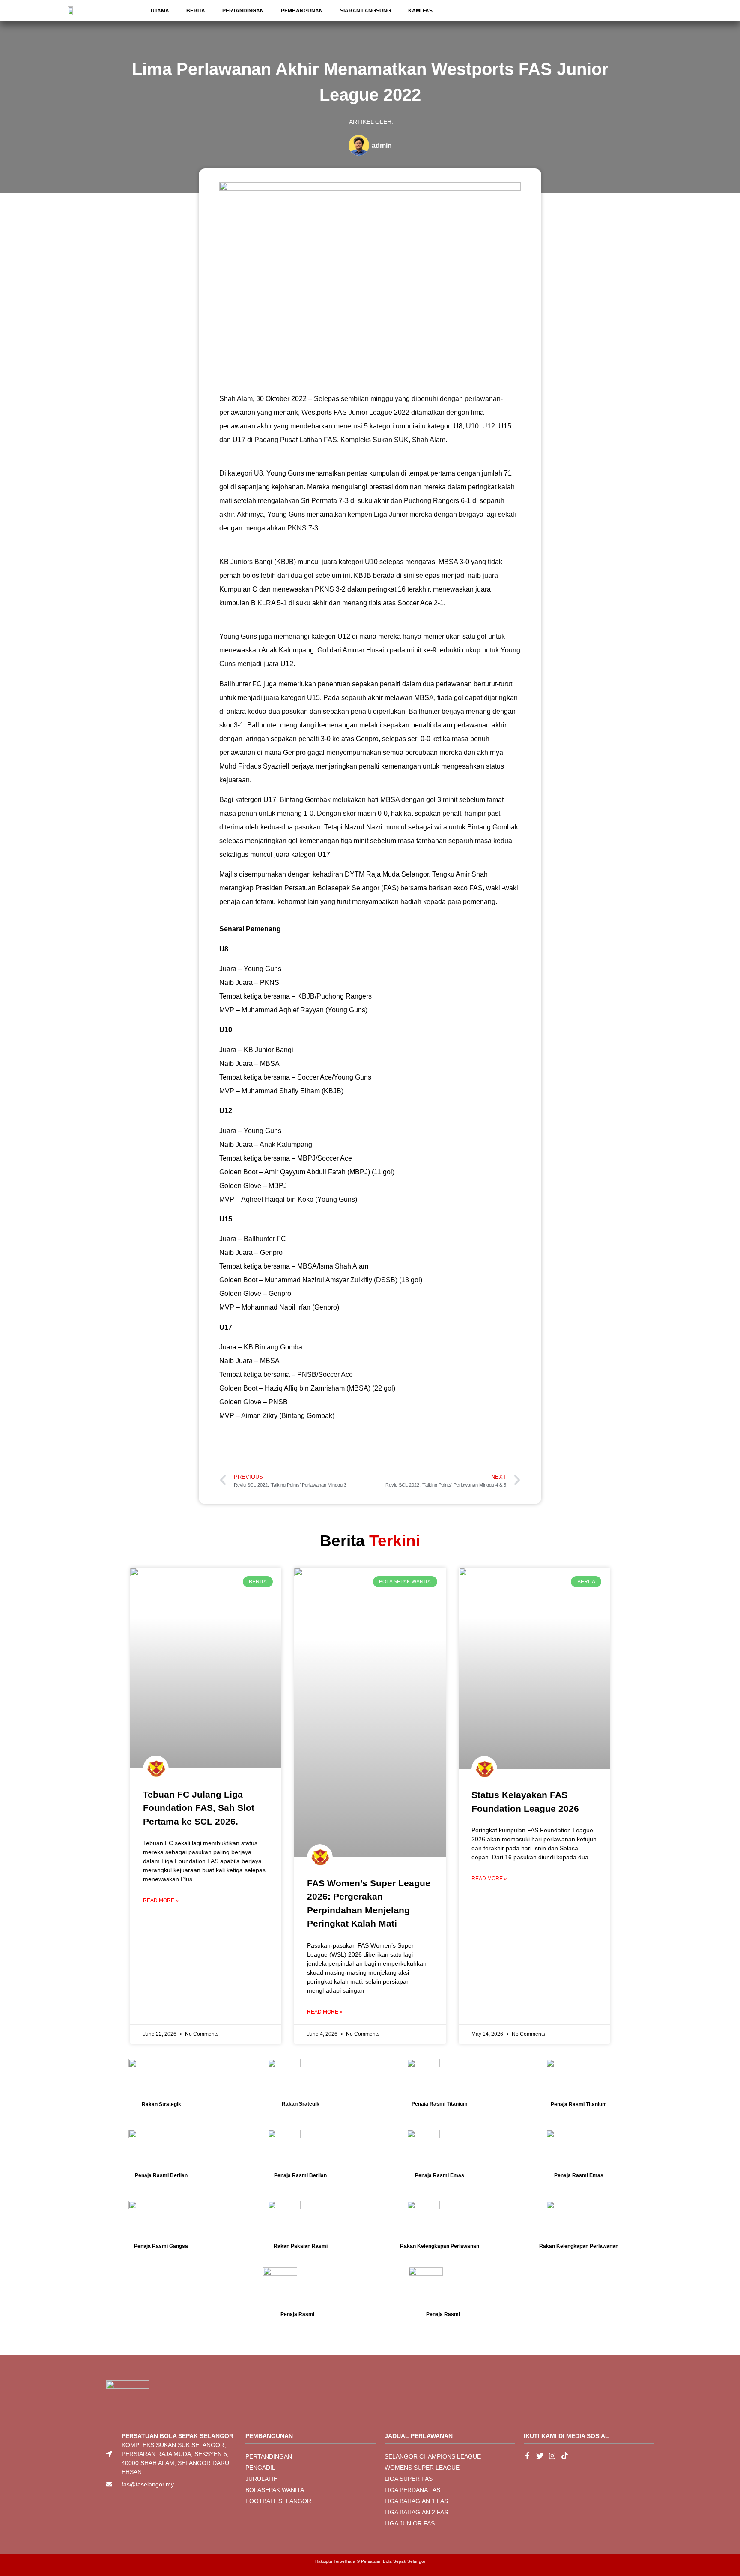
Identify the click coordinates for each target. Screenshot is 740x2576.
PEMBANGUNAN (302, 11)
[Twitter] (540, 2456)
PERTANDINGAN (243, 11)
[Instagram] (552, 2456)
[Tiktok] (565, 2456)
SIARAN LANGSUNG (366, 11)
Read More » (161, 1900)
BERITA (196, 11)
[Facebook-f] (527, 2456)
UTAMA (160, 11)
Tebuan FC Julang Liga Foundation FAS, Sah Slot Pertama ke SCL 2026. (199, 1808)
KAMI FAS (420, 11)
